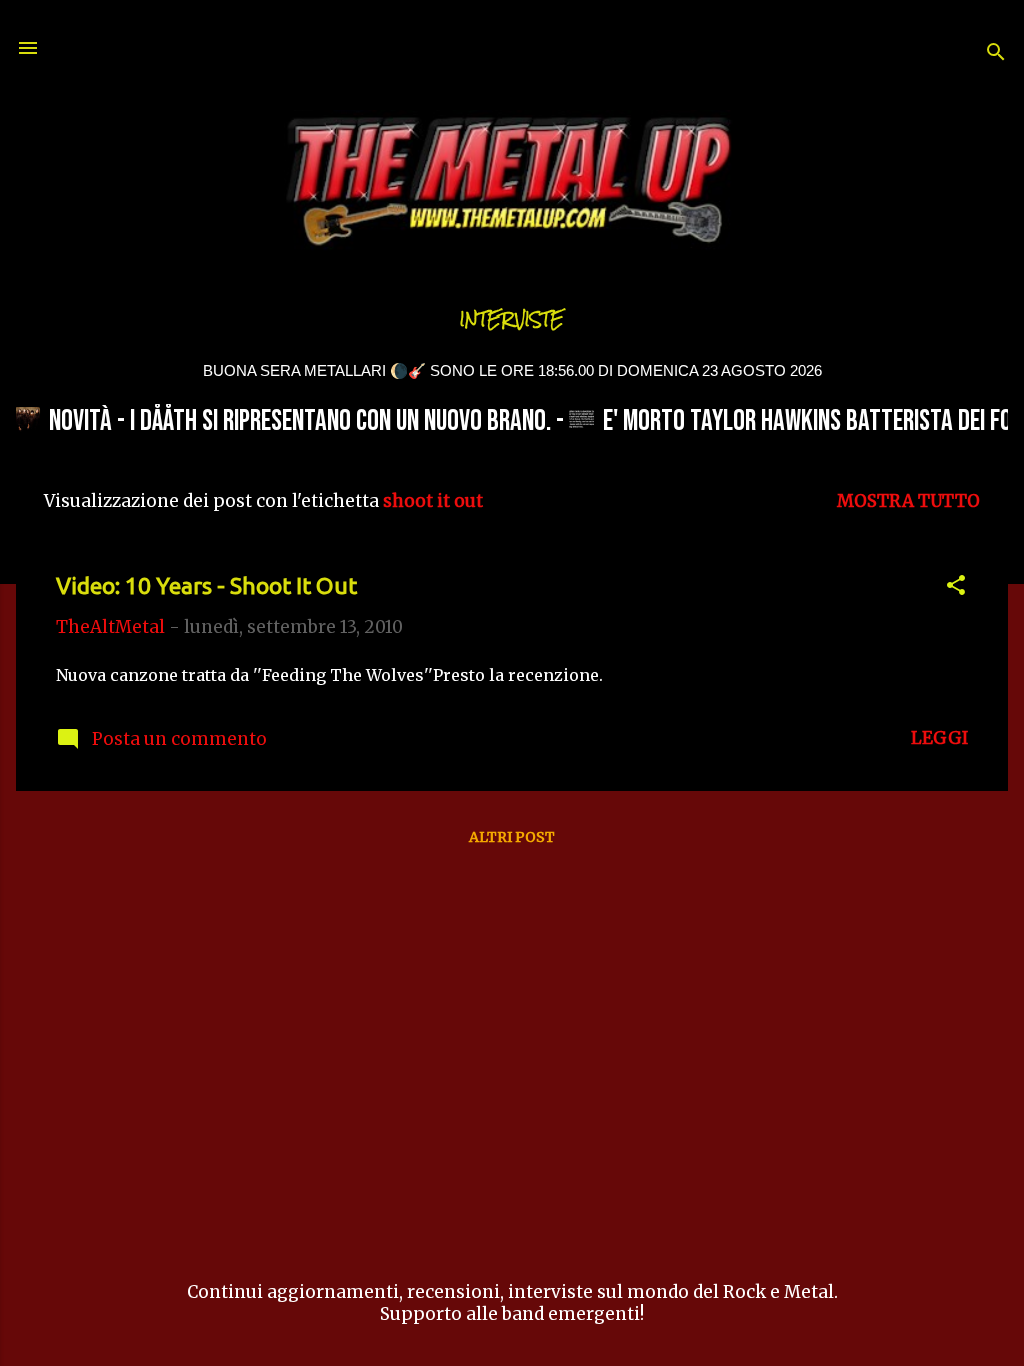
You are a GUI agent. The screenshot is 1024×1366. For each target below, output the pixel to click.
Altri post (512, 837)
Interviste (512, 319)
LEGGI (939, 738)
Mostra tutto (908, 501)
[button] (956, 588)
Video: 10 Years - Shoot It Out (206, 585)
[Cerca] (996, 54)
